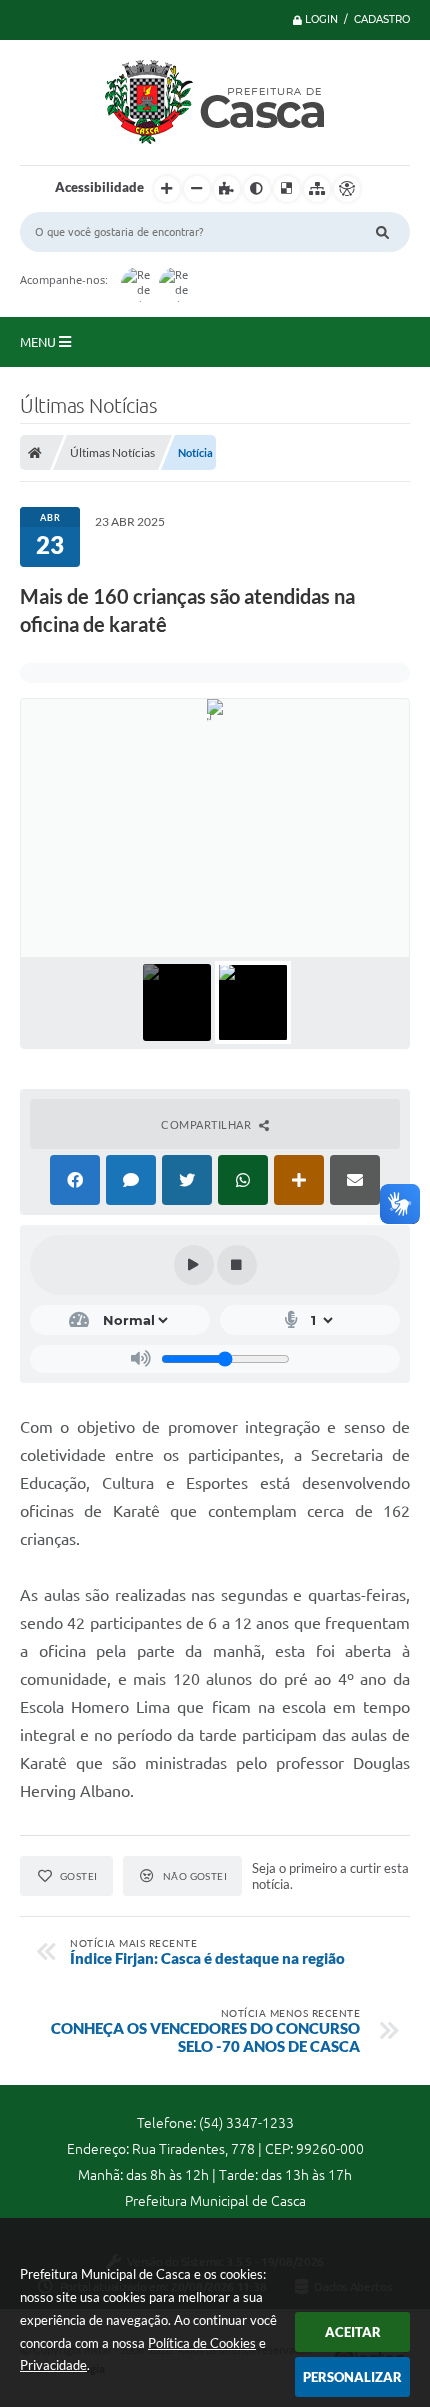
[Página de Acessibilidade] (347, 189)
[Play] (194, 1265)
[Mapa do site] (317, 189)
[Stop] (237, 1265)
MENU (39, 342)
